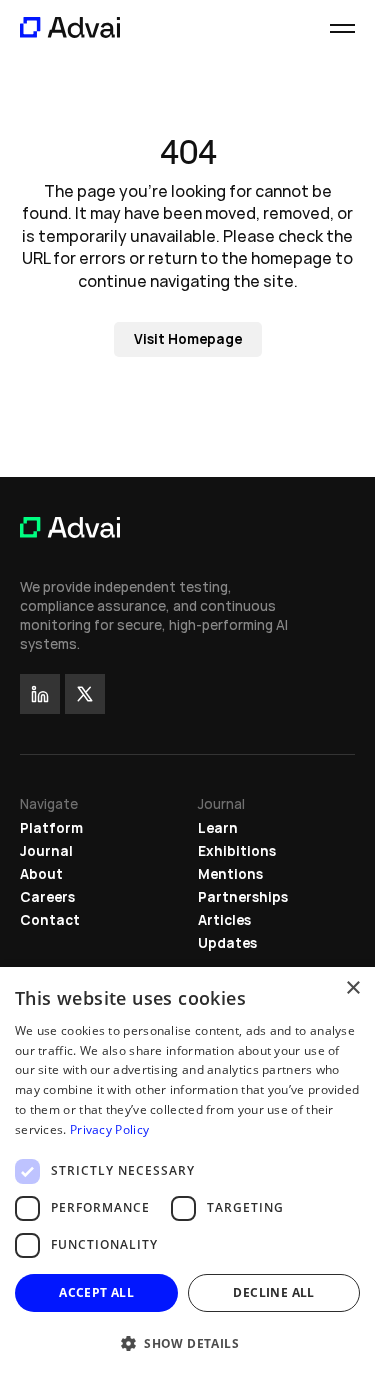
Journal (46, 851)
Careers (47, 897)
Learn (218, 828)
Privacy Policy (109, 1129)
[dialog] (187, 1171)
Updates (227, 943)
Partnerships (243, 897)
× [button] (352, 988)
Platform (51, 828)
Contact (50, 920)
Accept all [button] (96, 1292)
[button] (187, 1342)
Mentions (230, 874)
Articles (224, 920)
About (41, 874)
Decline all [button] (273, 1292)
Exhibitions (237, 851)
